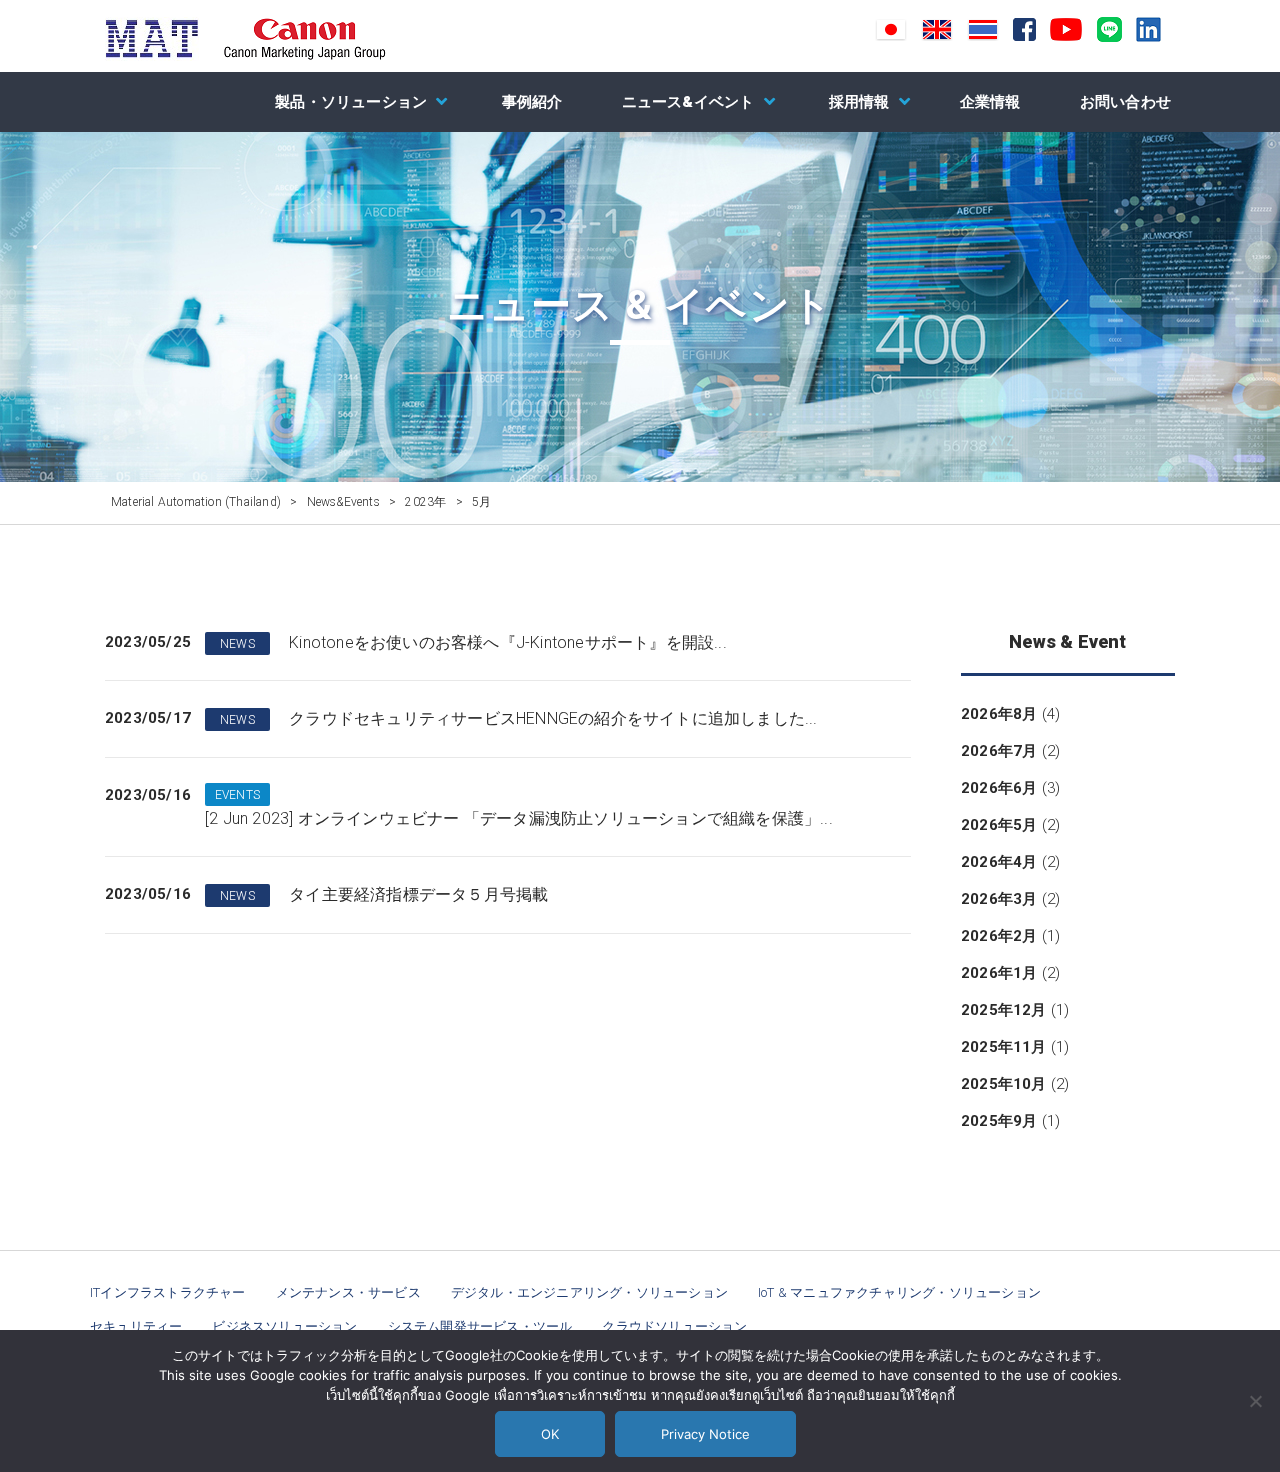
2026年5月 (999, 825)
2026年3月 (999, 899)
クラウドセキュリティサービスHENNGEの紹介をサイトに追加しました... (553, 718)
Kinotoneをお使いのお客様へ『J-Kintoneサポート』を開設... (508, 642)
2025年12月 (1004, 1010)
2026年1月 (999, 973)
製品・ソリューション (351, 102)
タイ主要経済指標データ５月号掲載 (418, 894)
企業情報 (990, 102)
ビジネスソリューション (284, 1326)
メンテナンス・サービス (348, 1292)
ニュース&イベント (688, 102)
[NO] (1255, 1401)
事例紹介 (532, 102)
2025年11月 (1004, 1047)
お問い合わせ (1125, 102)
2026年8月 (999, 714)
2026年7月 (999, 751)
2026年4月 (999, 862)
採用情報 (859, 102)
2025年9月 (999, 1121)
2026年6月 (999, 788)
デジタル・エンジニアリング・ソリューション (589, 1292)
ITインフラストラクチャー (168, 1292)
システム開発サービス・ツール (480, 1326)
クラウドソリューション (674, 1326)
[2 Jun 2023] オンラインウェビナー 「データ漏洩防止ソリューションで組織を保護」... (519, 818)
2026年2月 (999, 936)
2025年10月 (1004, 1084)
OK (550, 1434)
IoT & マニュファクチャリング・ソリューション (899, 1292)
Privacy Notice (705, 1434)
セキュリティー (136, 1326)
